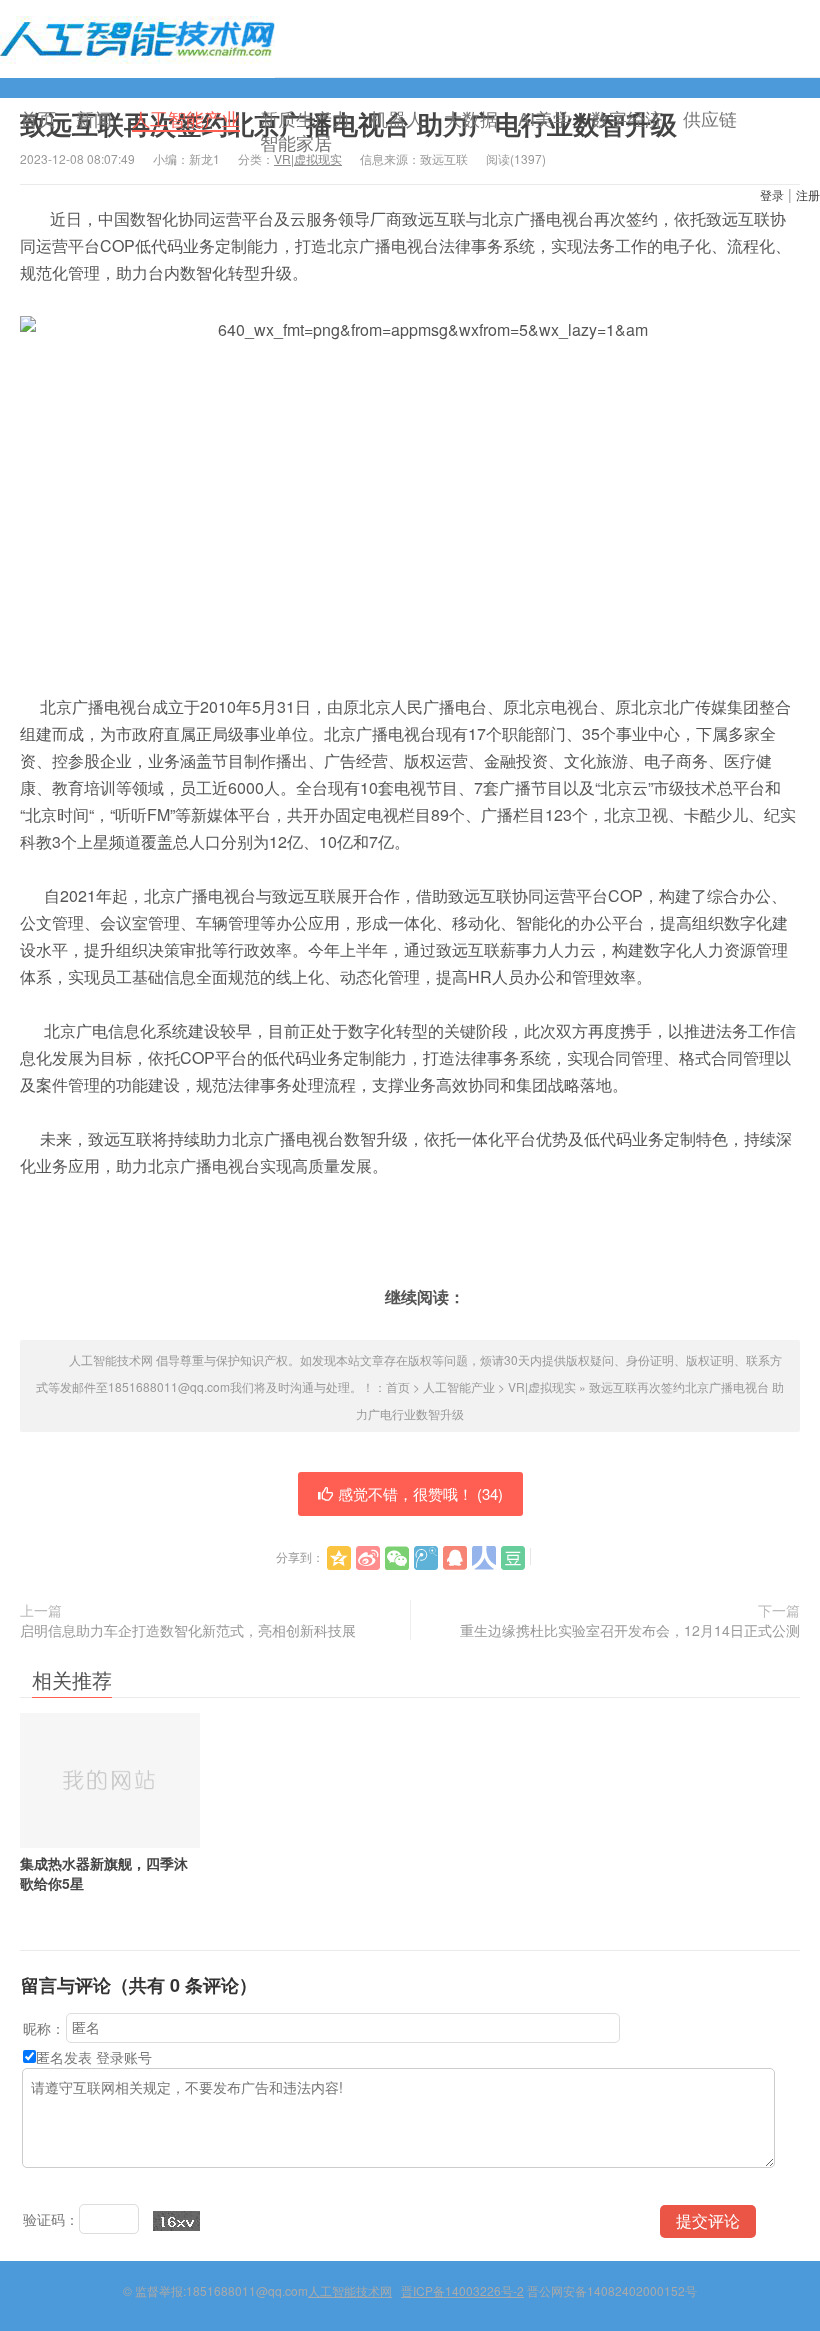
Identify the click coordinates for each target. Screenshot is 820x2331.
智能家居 (296, 142)
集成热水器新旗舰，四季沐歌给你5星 (104, 1873)
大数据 (471, 118)
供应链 (710, 118)
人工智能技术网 (137, 39)
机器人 (397, 118)
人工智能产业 (186, 118)
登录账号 (124, 2057)
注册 (808, 194)
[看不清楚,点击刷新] (176, 2221)
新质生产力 (305, 118)
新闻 (94, 118)
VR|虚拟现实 (542, 1386)
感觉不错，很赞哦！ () (420, 1493)
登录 (772, 194)
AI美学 (544, 118)
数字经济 (627, 118)
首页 (38, 118)
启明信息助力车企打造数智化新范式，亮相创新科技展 (188, 1630)
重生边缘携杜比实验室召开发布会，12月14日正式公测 (630, 1630)
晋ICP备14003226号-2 (462, 2290)
